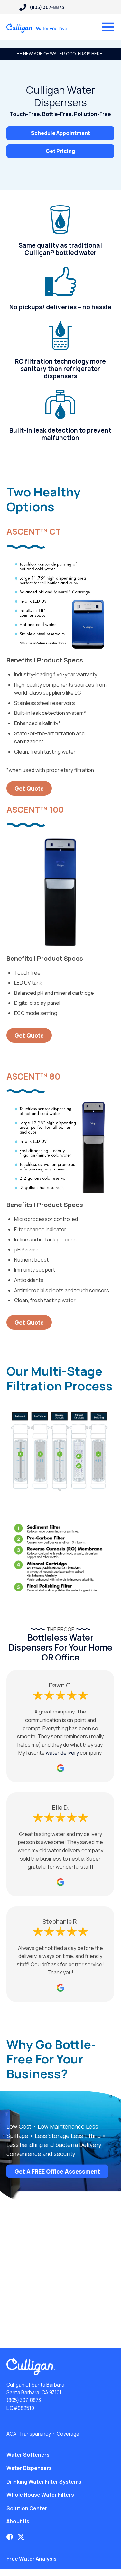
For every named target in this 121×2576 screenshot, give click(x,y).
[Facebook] (10, 2537)
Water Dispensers (29, 2468)
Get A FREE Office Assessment (57, 2171)
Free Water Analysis (32, 2559)
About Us (18, 2521)
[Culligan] (37, 28)
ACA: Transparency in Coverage (43, 2434)
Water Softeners (28, 2455)
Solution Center (27, 2508)
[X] (21, 2537)
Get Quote (29, 788)
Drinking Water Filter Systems (44, 2482)
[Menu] (108, 27)
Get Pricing (60, 151)
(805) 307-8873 (24, 2400)
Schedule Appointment (60, 133)
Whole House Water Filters (40, 2495)
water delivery (62, 1753)
